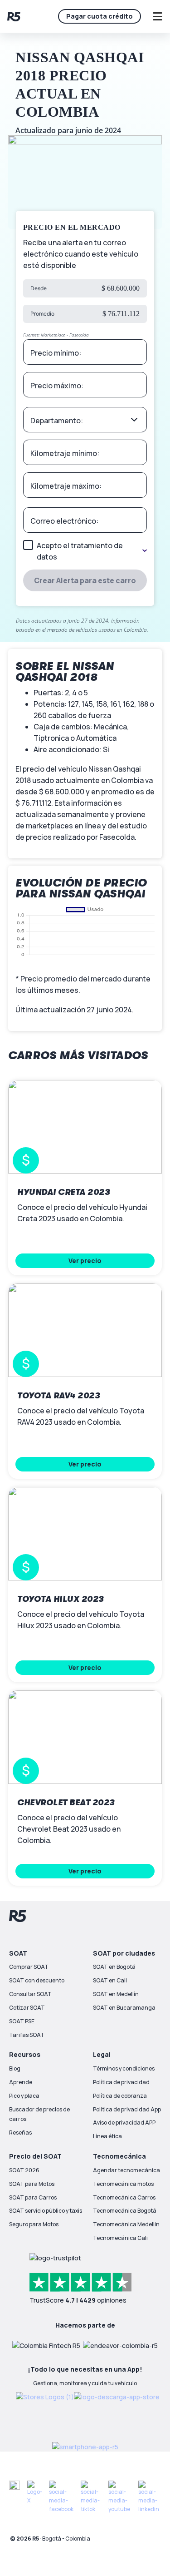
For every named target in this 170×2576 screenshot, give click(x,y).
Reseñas (20, 2133)
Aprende (21, 2082)
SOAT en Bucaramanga (124, 2008)
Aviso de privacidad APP (124, 2123)
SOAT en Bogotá (114, 1967)
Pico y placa (24, 2096)
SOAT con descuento (37, 1980)
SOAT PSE (22, 2021)
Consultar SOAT (30, 1994)
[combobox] (85, 420)
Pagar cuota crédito (100, 16)
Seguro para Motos (34, 2224)
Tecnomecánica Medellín (126, 2224)
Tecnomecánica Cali (120, 2238)
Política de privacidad (121, 2082)
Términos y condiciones (124, 2068)
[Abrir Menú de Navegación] (157, 16)
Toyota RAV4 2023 (58, 1396)
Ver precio (85, 1261)
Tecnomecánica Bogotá (125, 2211)
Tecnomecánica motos (123, 2184)
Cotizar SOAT (27, 2008)
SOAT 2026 (24, 2170)
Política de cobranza (120, 2096)
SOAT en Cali (110, 1980)
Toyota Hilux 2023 (61, 1599)
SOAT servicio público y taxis (46, 2211)
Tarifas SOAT (27, 2035)
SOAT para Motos (32, 2184)
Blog (15, 2068)
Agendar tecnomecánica (126, 2170)
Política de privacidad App (127, 2109)
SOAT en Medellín (116, 1994)
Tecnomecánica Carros (124, 2197)
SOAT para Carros (33, 2197)
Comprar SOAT (29, 1967)
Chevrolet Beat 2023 (66, 1803)
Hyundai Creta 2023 (63, 1192)
